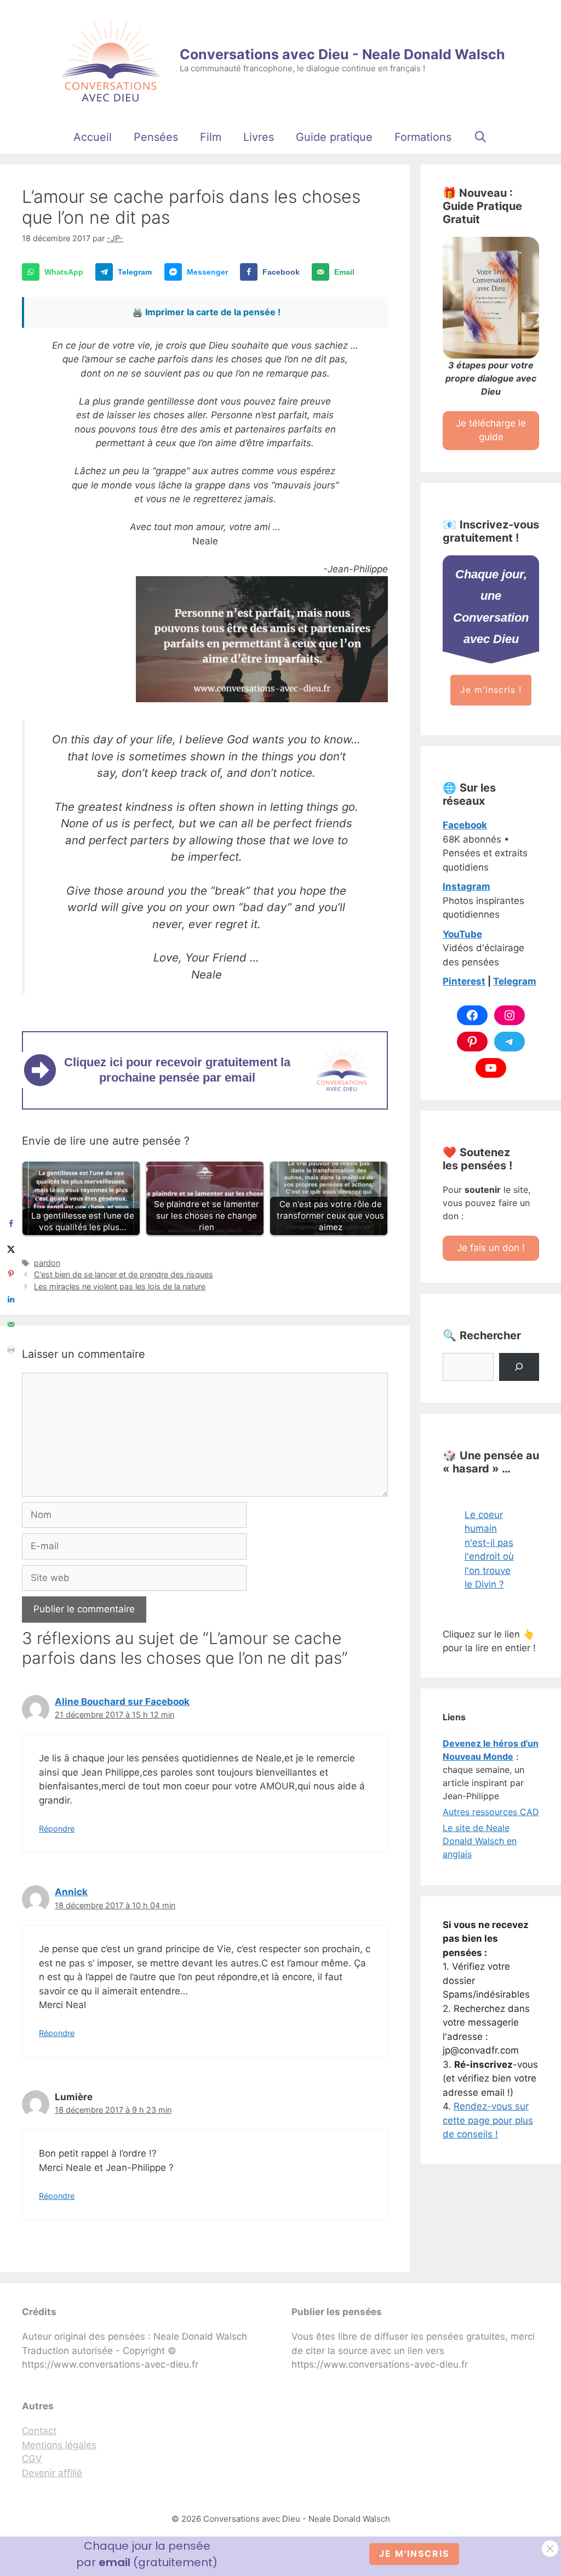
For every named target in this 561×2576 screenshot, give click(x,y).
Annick (71, 1892)
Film (211, 137)
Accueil (93, 137)
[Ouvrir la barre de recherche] (480, 137)
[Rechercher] (519, 1367)
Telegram (515, 981)
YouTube (462, 934)
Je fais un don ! (491, 1248)
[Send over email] (11, 1324)
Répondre (57, 1829)
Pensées (156, 137)
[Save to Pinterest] (11, 1274)
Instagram (466, 886)
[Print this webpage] (11, 1350)
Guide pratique (334, 137)
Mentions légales (59, 2445)
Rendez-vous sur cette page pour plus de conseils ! (488, 2120)
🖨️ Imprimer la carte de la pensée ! (206, 312)
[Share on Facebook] (11, 1224)
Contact (39, 2431)
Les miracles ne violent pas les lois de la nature (120, 1286)
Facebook (465, 825)
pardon (47, 1263)
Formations (423, 137)
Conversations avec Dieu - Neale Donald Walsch (342, 54)
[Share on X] (11, 1249)
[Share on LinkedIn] (11, 1299)
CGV (32, 2459)
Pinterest (464, 981)
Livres (259, 137)
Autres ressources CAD (491, 1812)
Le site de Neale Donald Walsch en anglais (480, 1841)
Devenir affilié (52, 2473)
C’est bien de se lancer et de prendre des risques (124, 1274)
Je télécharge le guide (491, 430)
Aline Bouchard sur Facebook (122, 1702)
